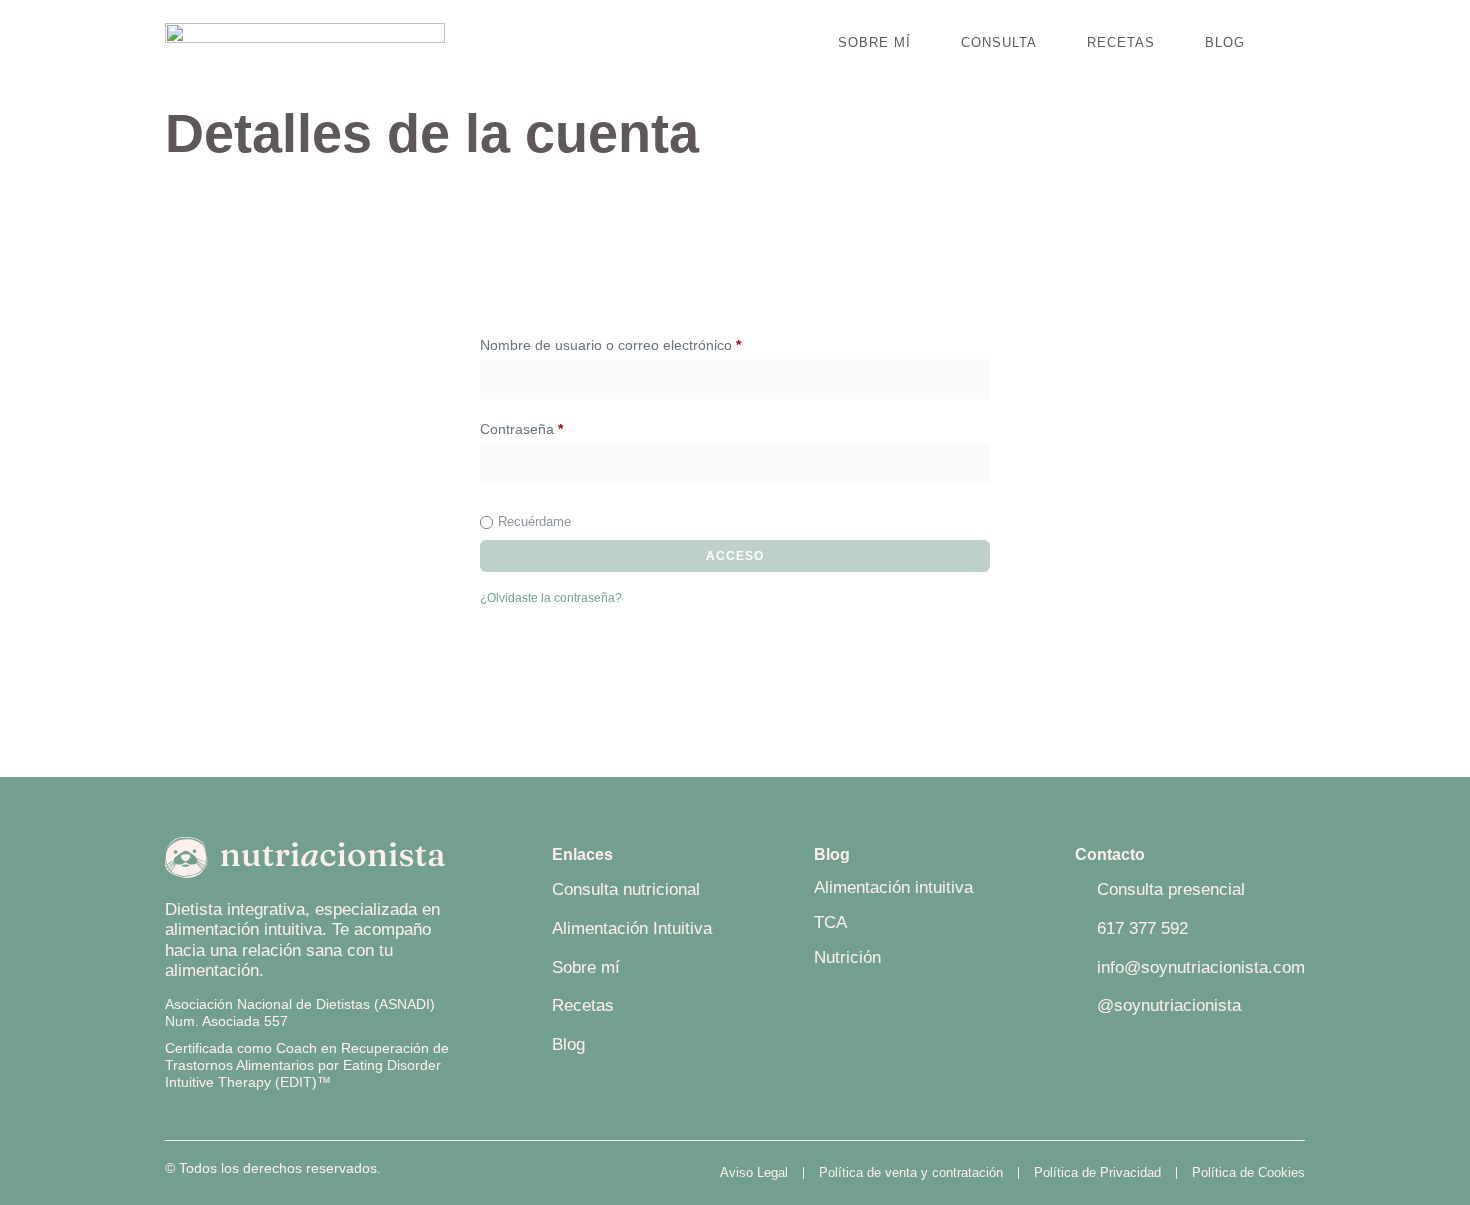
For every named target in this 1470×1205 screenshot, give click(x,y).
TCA (830, 922)
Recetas (1121, 42)
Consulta (999, 42)
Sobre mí (874, 42)
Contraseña (555, 426)
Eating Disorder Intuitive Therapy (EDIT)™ (303, 1073)
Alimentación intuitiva (893, 887)
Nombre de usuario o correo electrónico (644, 342)
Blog (1225, 42)
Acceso (735, 556)
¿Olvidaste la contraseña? (551, 598)
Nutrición (847, 957)
